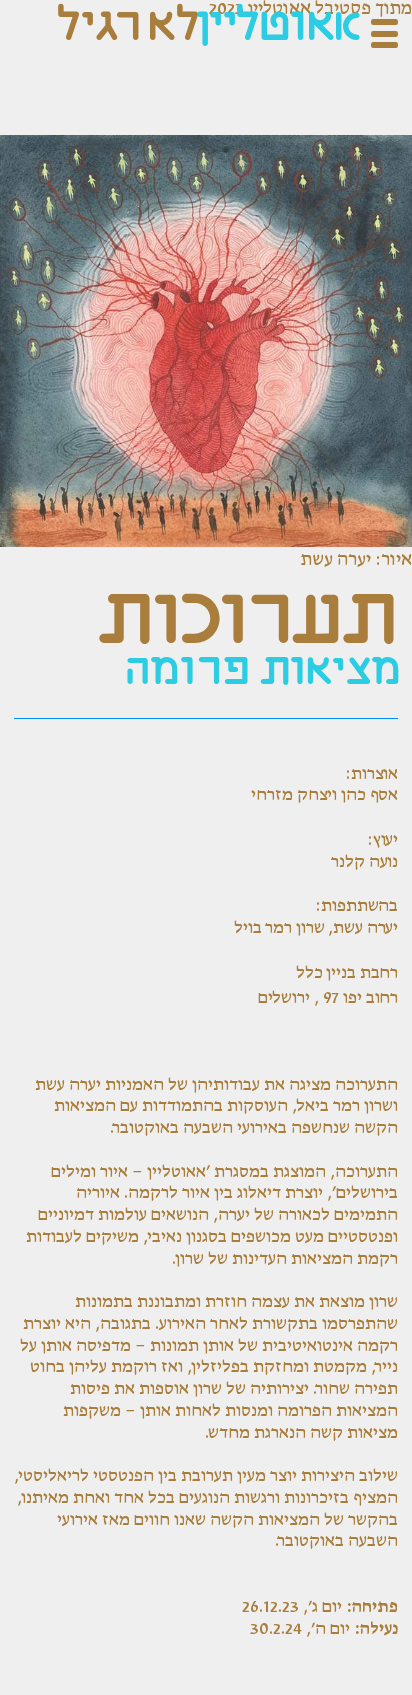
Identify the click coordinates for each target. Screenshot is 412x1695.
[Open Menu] (384, 33)
